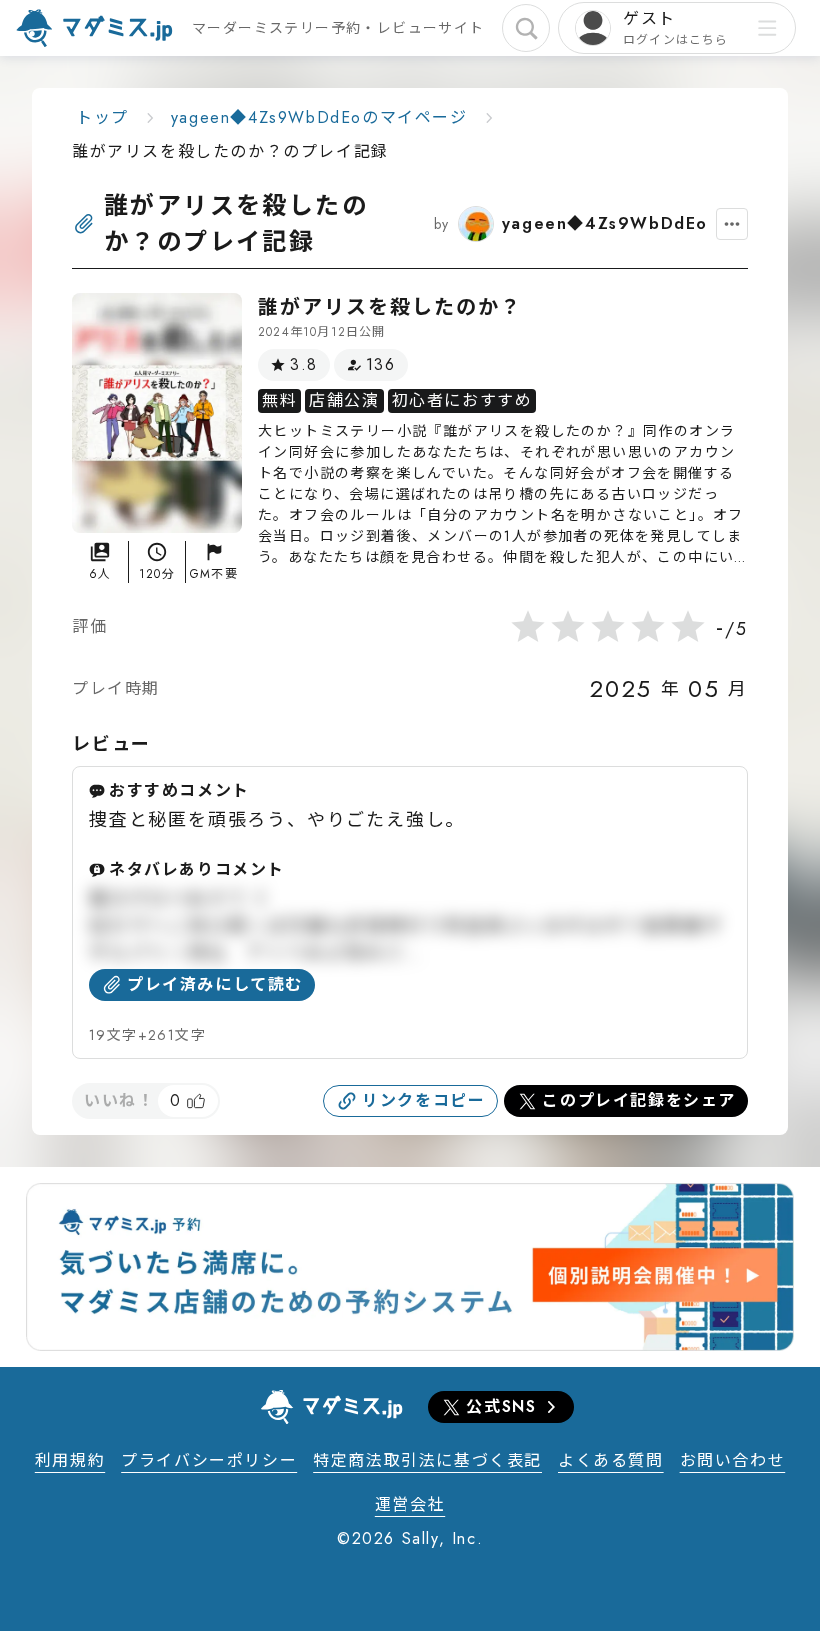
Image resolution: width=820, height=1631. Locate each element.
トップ (102, 117)
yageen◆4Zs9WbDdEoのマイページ (319, 117)
